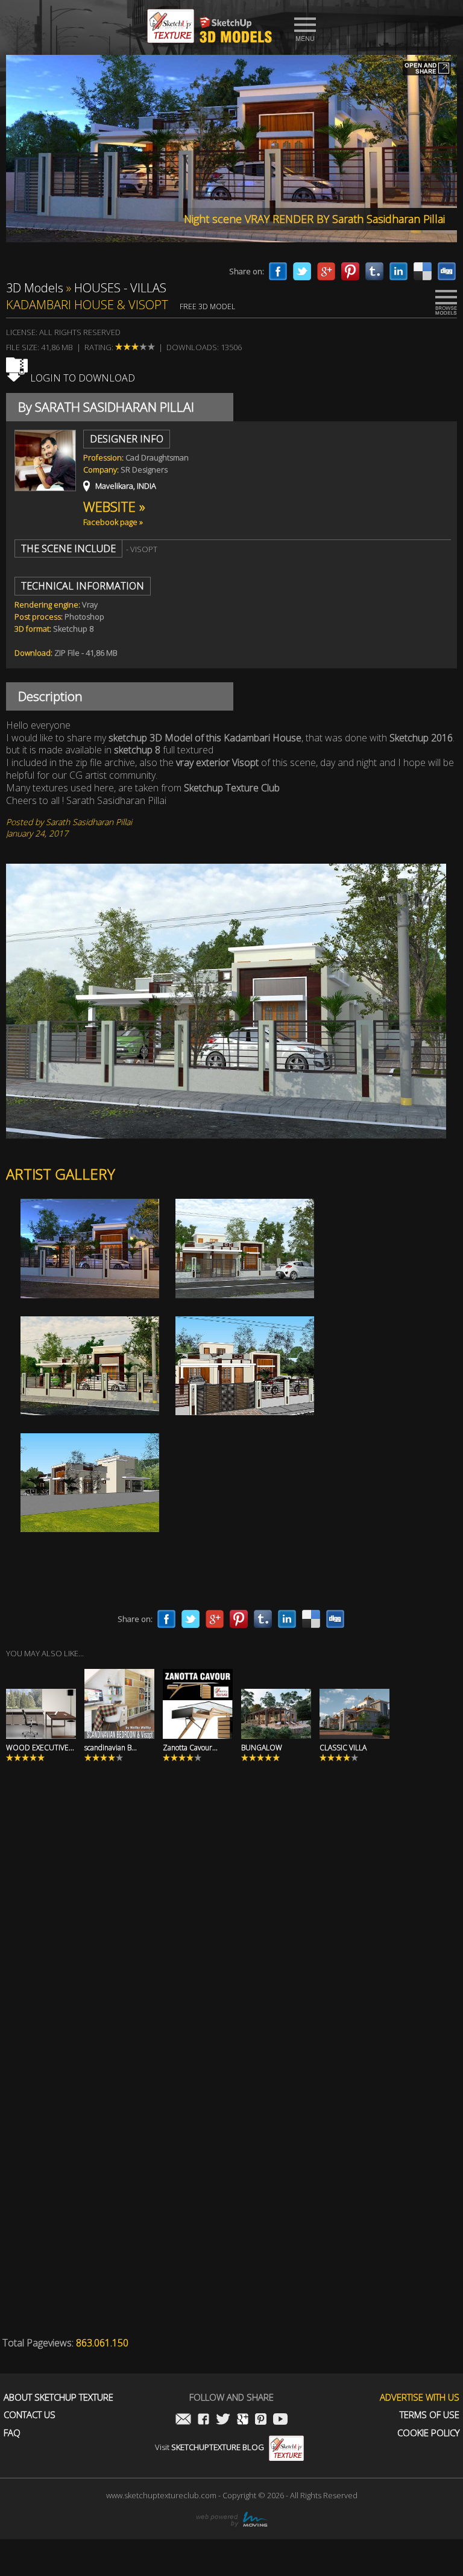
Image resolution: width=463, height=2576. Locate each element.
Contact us (30, 2415)
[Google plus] (326, 271)
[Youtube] (280, 2420)
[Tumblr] (374, 271)
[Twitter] (302, 271)
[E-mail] (183, 2420)
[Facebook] (278, 271)
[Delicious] (423, 271)
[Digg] (447, 271)
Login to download (81, 378)
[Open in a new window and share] (427, 69)
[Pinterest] (350, 271)
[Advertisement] (231, 1937)
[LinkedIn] (398, 271)
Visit (209, 2447)
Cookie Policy (428, 2433)
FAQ (12, 2433)
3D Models (35, 288)
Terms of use (430, 2415)
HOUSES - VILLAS (120, 288)
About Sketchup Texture (58, 2397)
